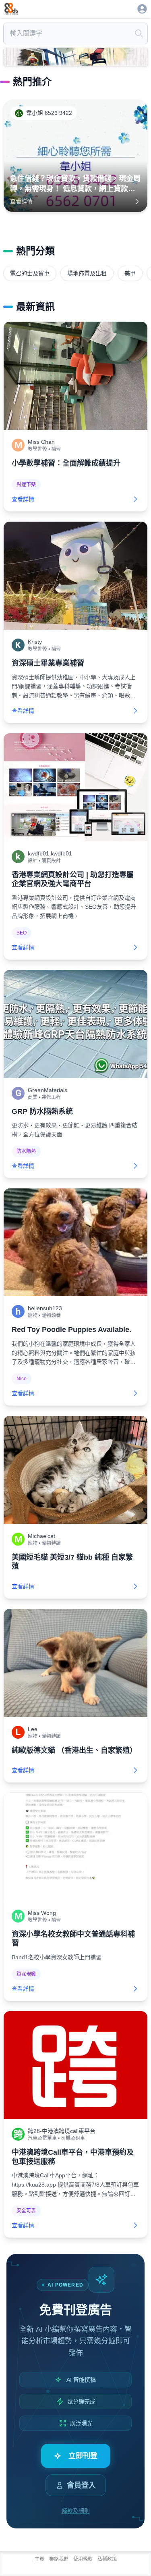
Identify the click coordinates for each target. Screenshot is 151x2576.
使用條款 (83, 2559)
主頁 (39, 2559)
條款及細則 (76, 2511)
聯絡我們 (59, 2559)
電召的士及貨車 (30, 273)
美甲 (130, 273)
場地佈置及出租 (87, 273)
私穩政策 (107, 2559)
